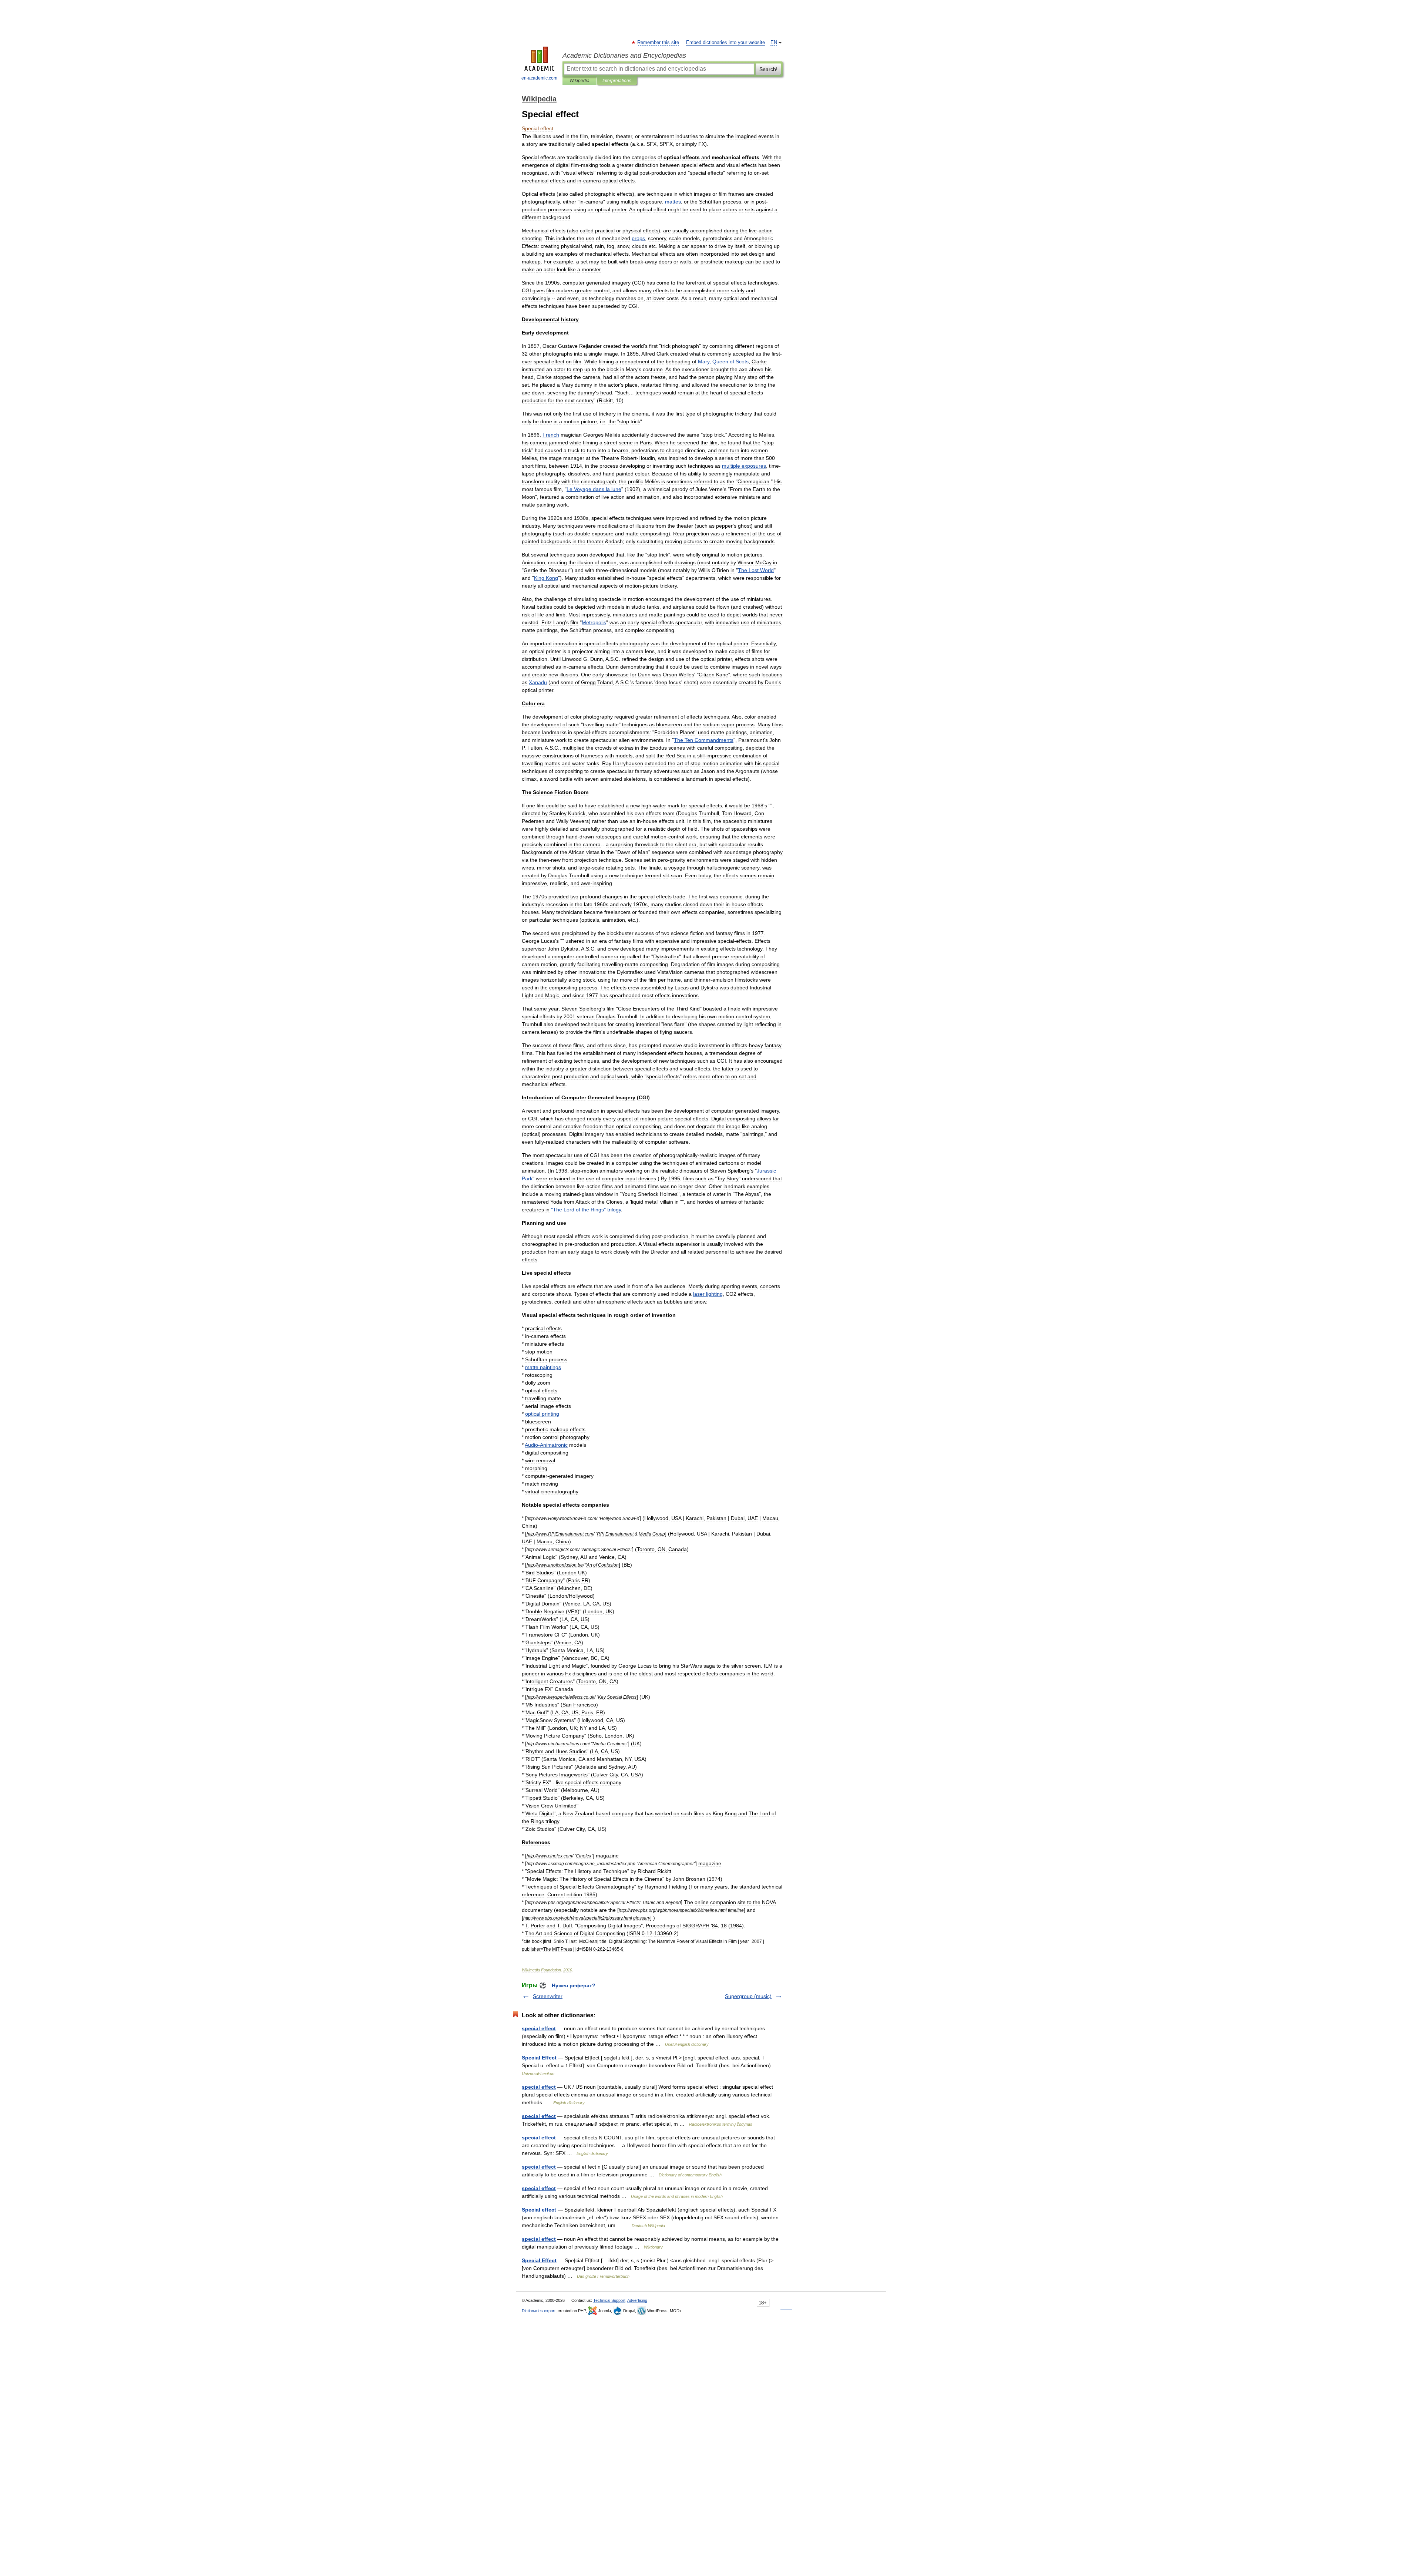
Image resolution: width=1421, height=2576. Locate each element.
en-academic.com (539, 78)
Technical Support (609, 2300)
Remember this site (659, 43)
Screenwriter (548, 1996)
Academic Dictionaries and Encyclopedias (624, 56)
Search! (768, 69)
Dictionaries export (539, 2311)
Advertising (637, 2300)
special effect (539, 2028)
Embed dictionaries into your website (725, 43)
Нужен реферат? (574, 1985)
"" (586, 1210)
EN (774, 43)
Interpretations (617, 81)
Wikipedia (580, 81)
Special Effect (539, 2058)
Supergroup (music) (748, 1996)
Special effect (539, 2210)
